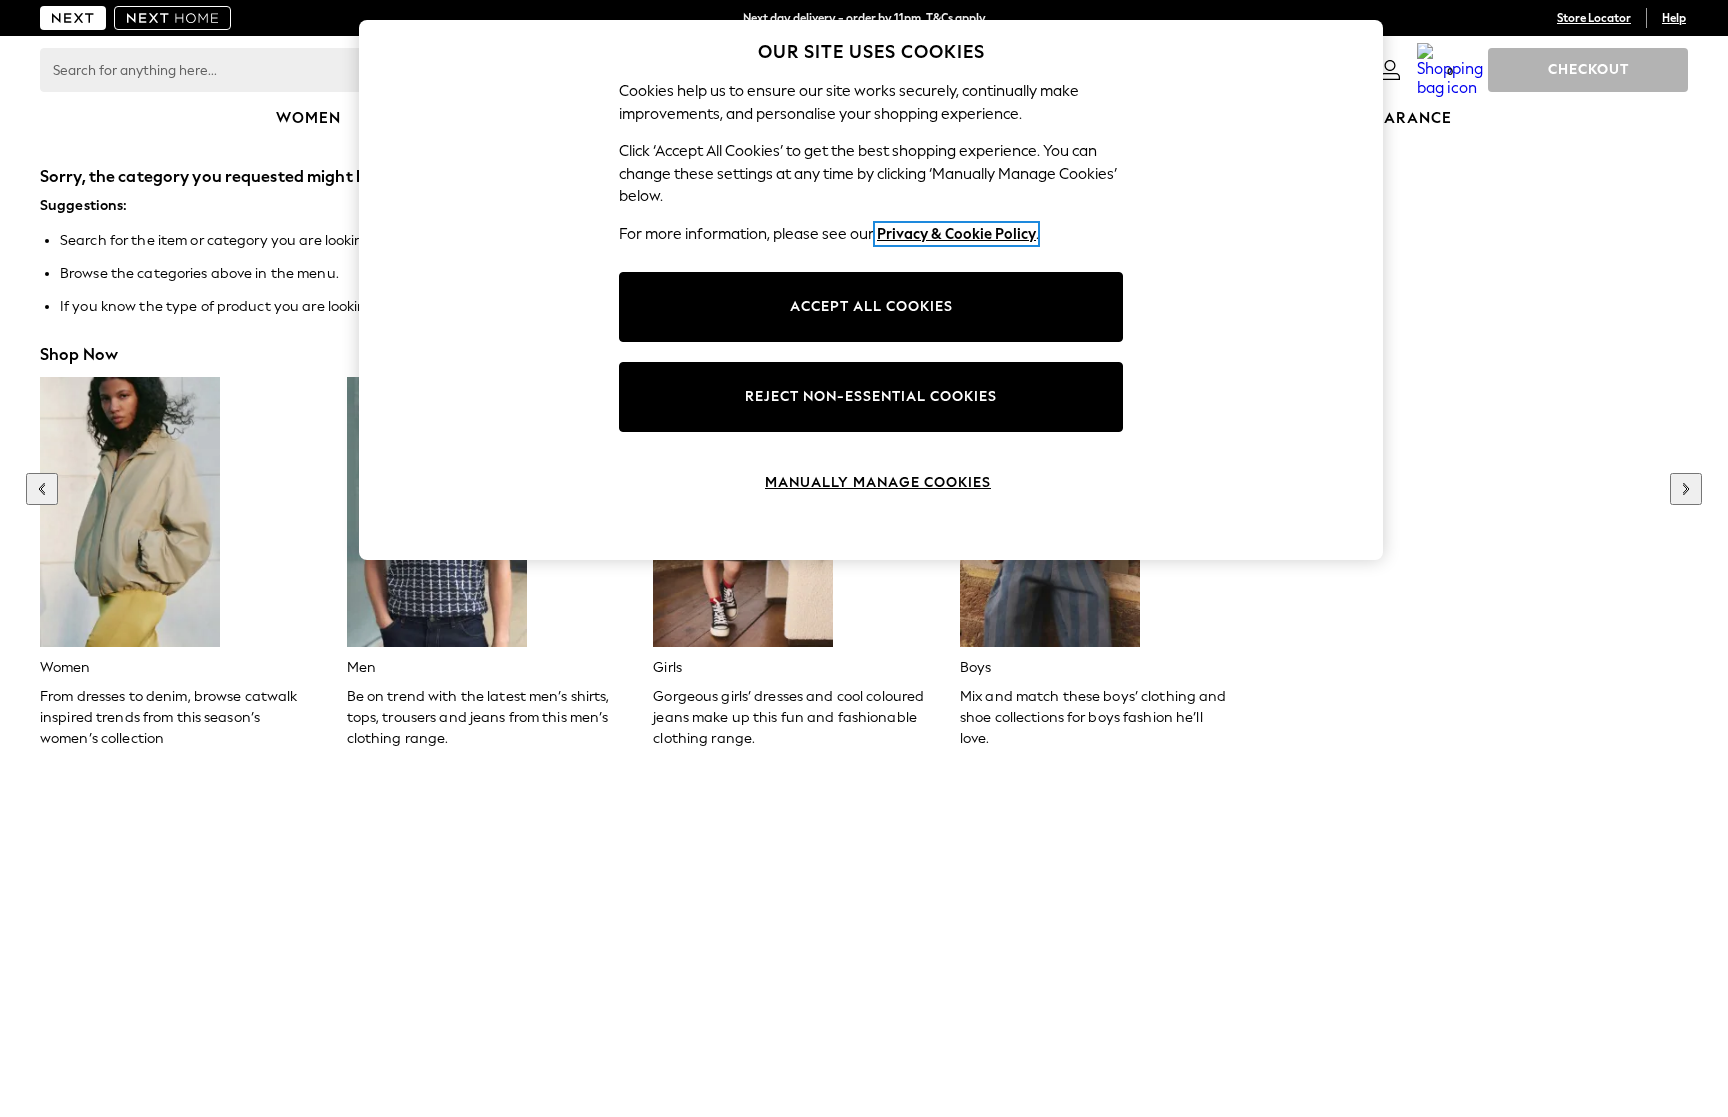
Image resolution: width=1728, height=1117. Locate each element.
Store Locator (1594, 18)
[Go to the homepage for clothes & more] (73, 18)
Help (1674, 18)
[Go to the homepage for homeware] (173, 18)
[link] (1390, 70)
